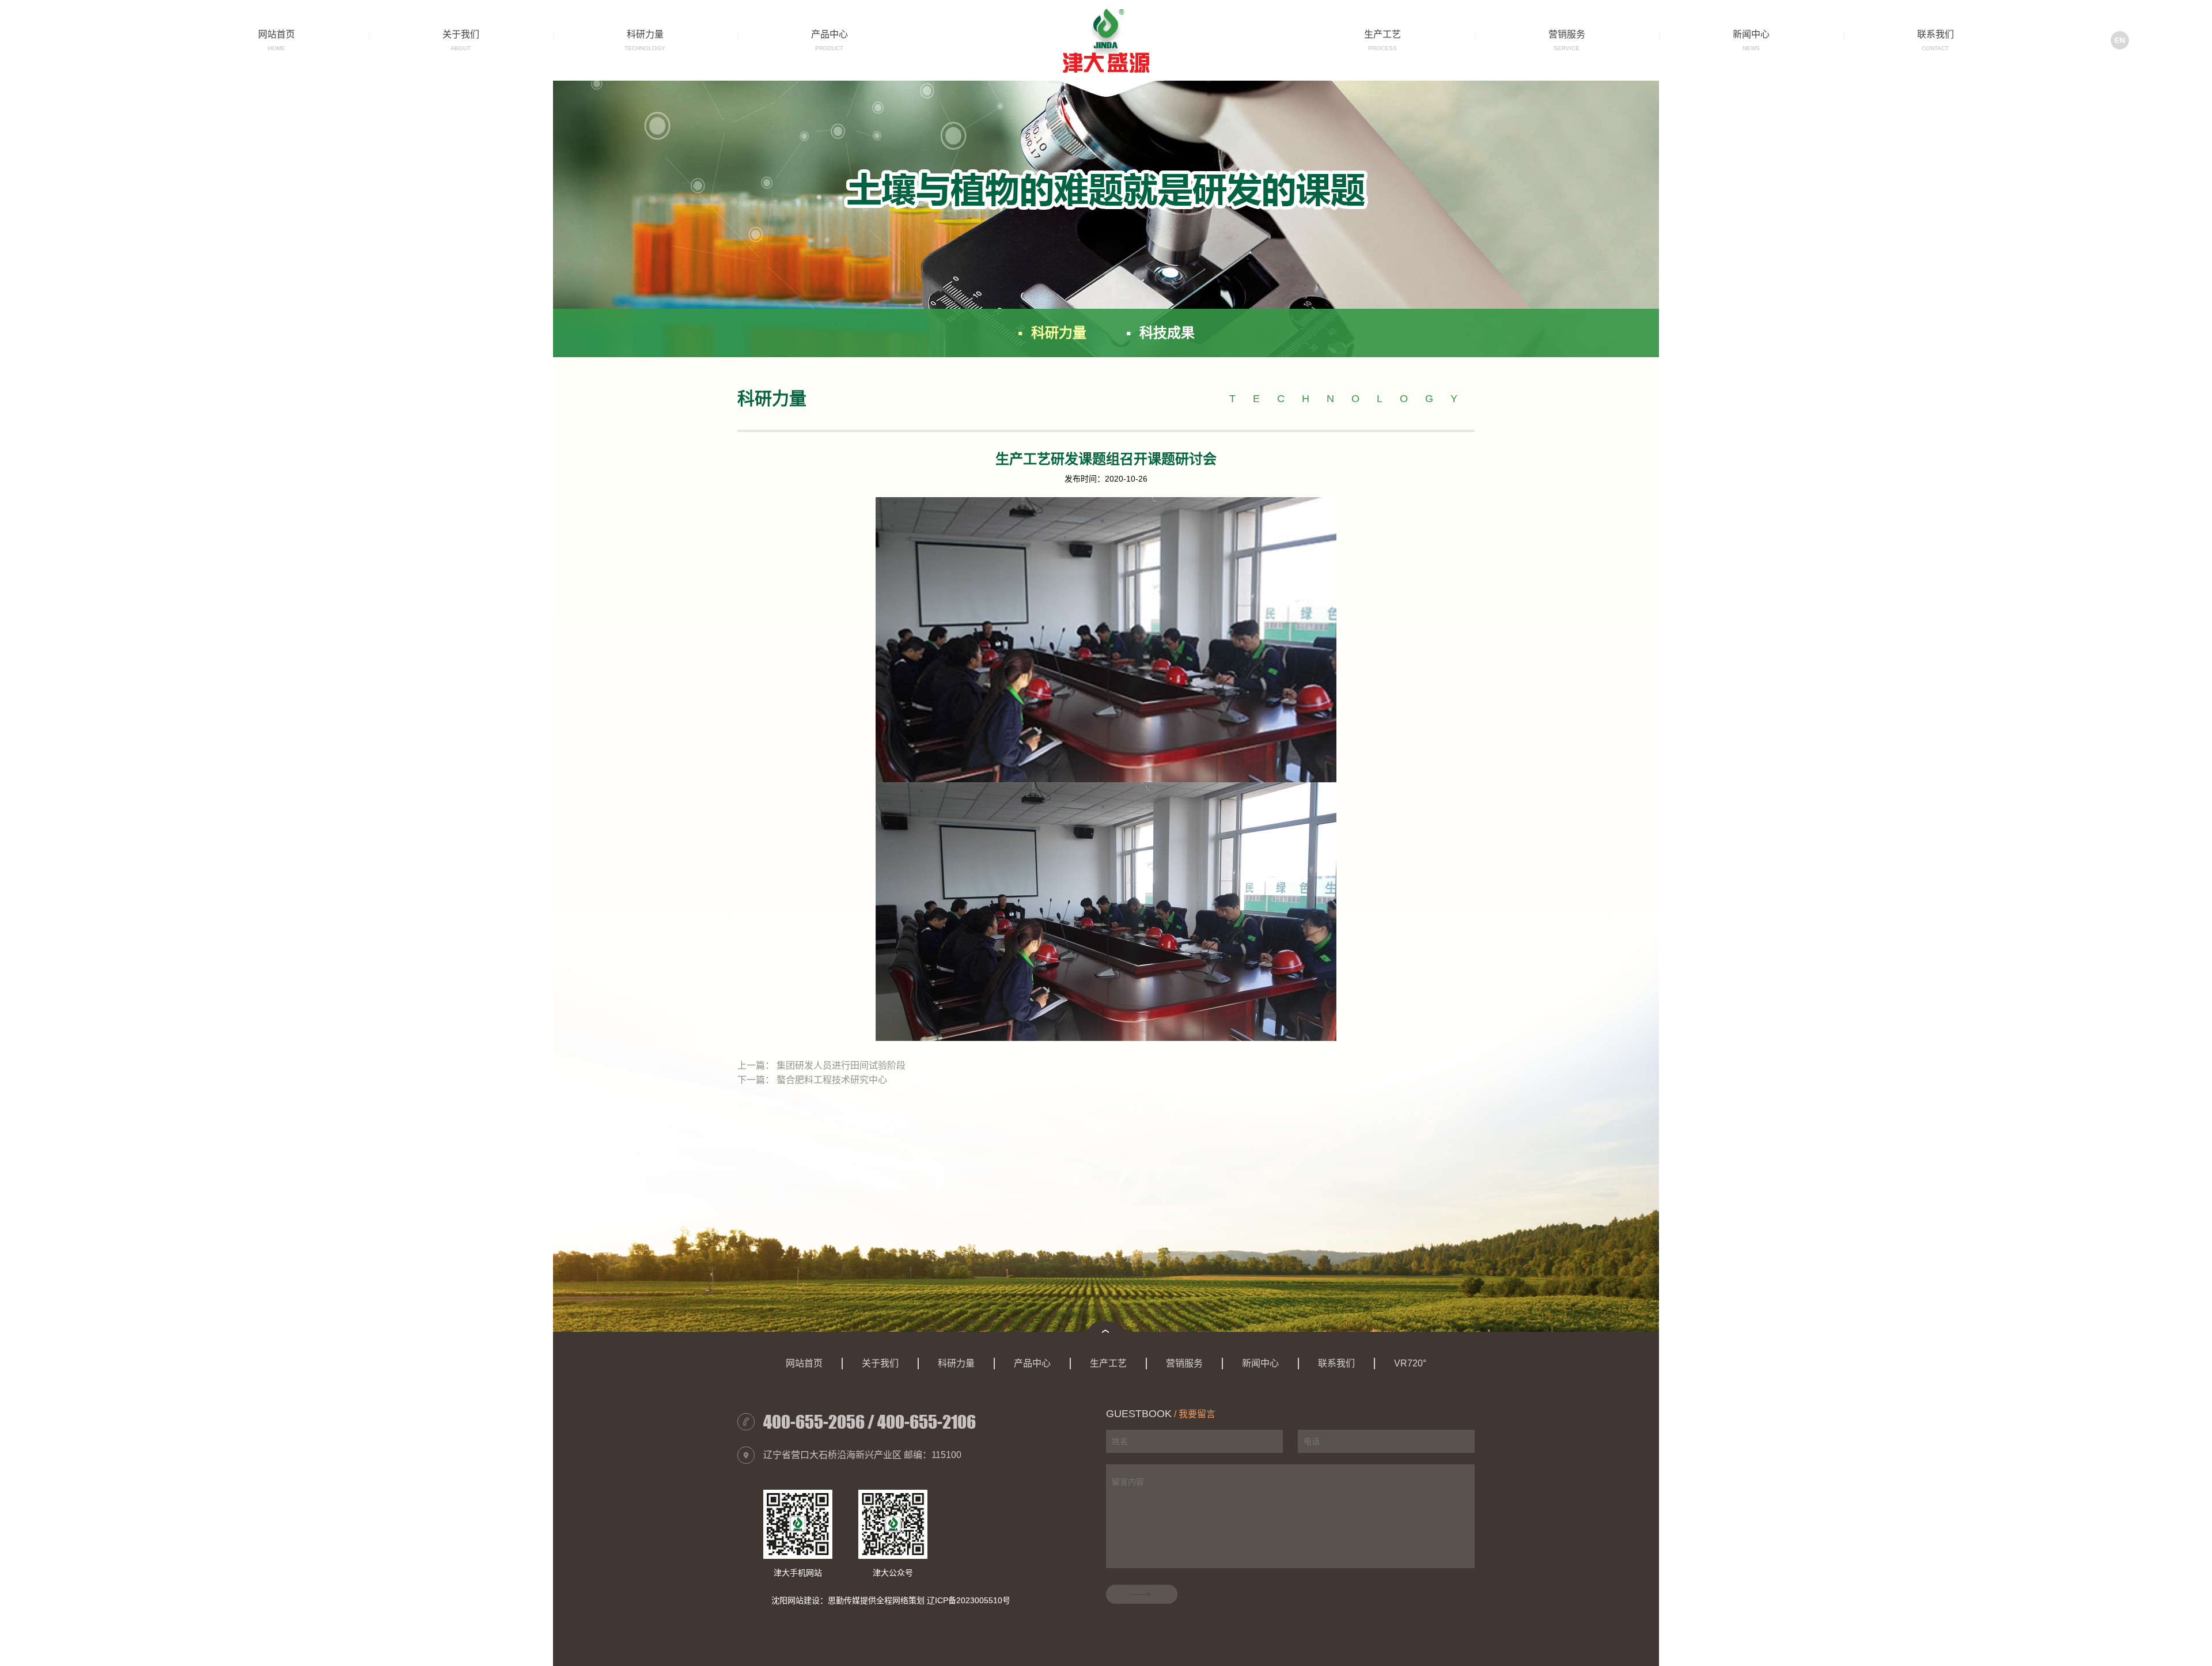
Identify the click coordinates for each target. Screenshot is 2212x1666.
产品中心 (829, 34)
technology (645, 48)
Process (1382, 48)
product (829, 48)
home (276, 48)
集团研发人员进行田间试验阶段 (841, 1065)
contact (1935, 48)
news (1751, 48)
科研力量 (645, 34)
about (461, 48)
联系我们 (1935, 34)
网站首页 (276, 34)
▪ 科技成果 (1160, 333)
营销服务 (1567, 34)
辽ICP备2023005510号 (969, 1600)
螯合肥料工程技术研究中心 (832, 1080)
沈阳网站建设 (796, 1600)
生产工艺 (1382, 34)
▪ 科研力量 (1052, 333)
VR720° (1410, 1363)
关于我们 (461, 34)
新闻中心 (1751, 34)
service (1567, 48)
